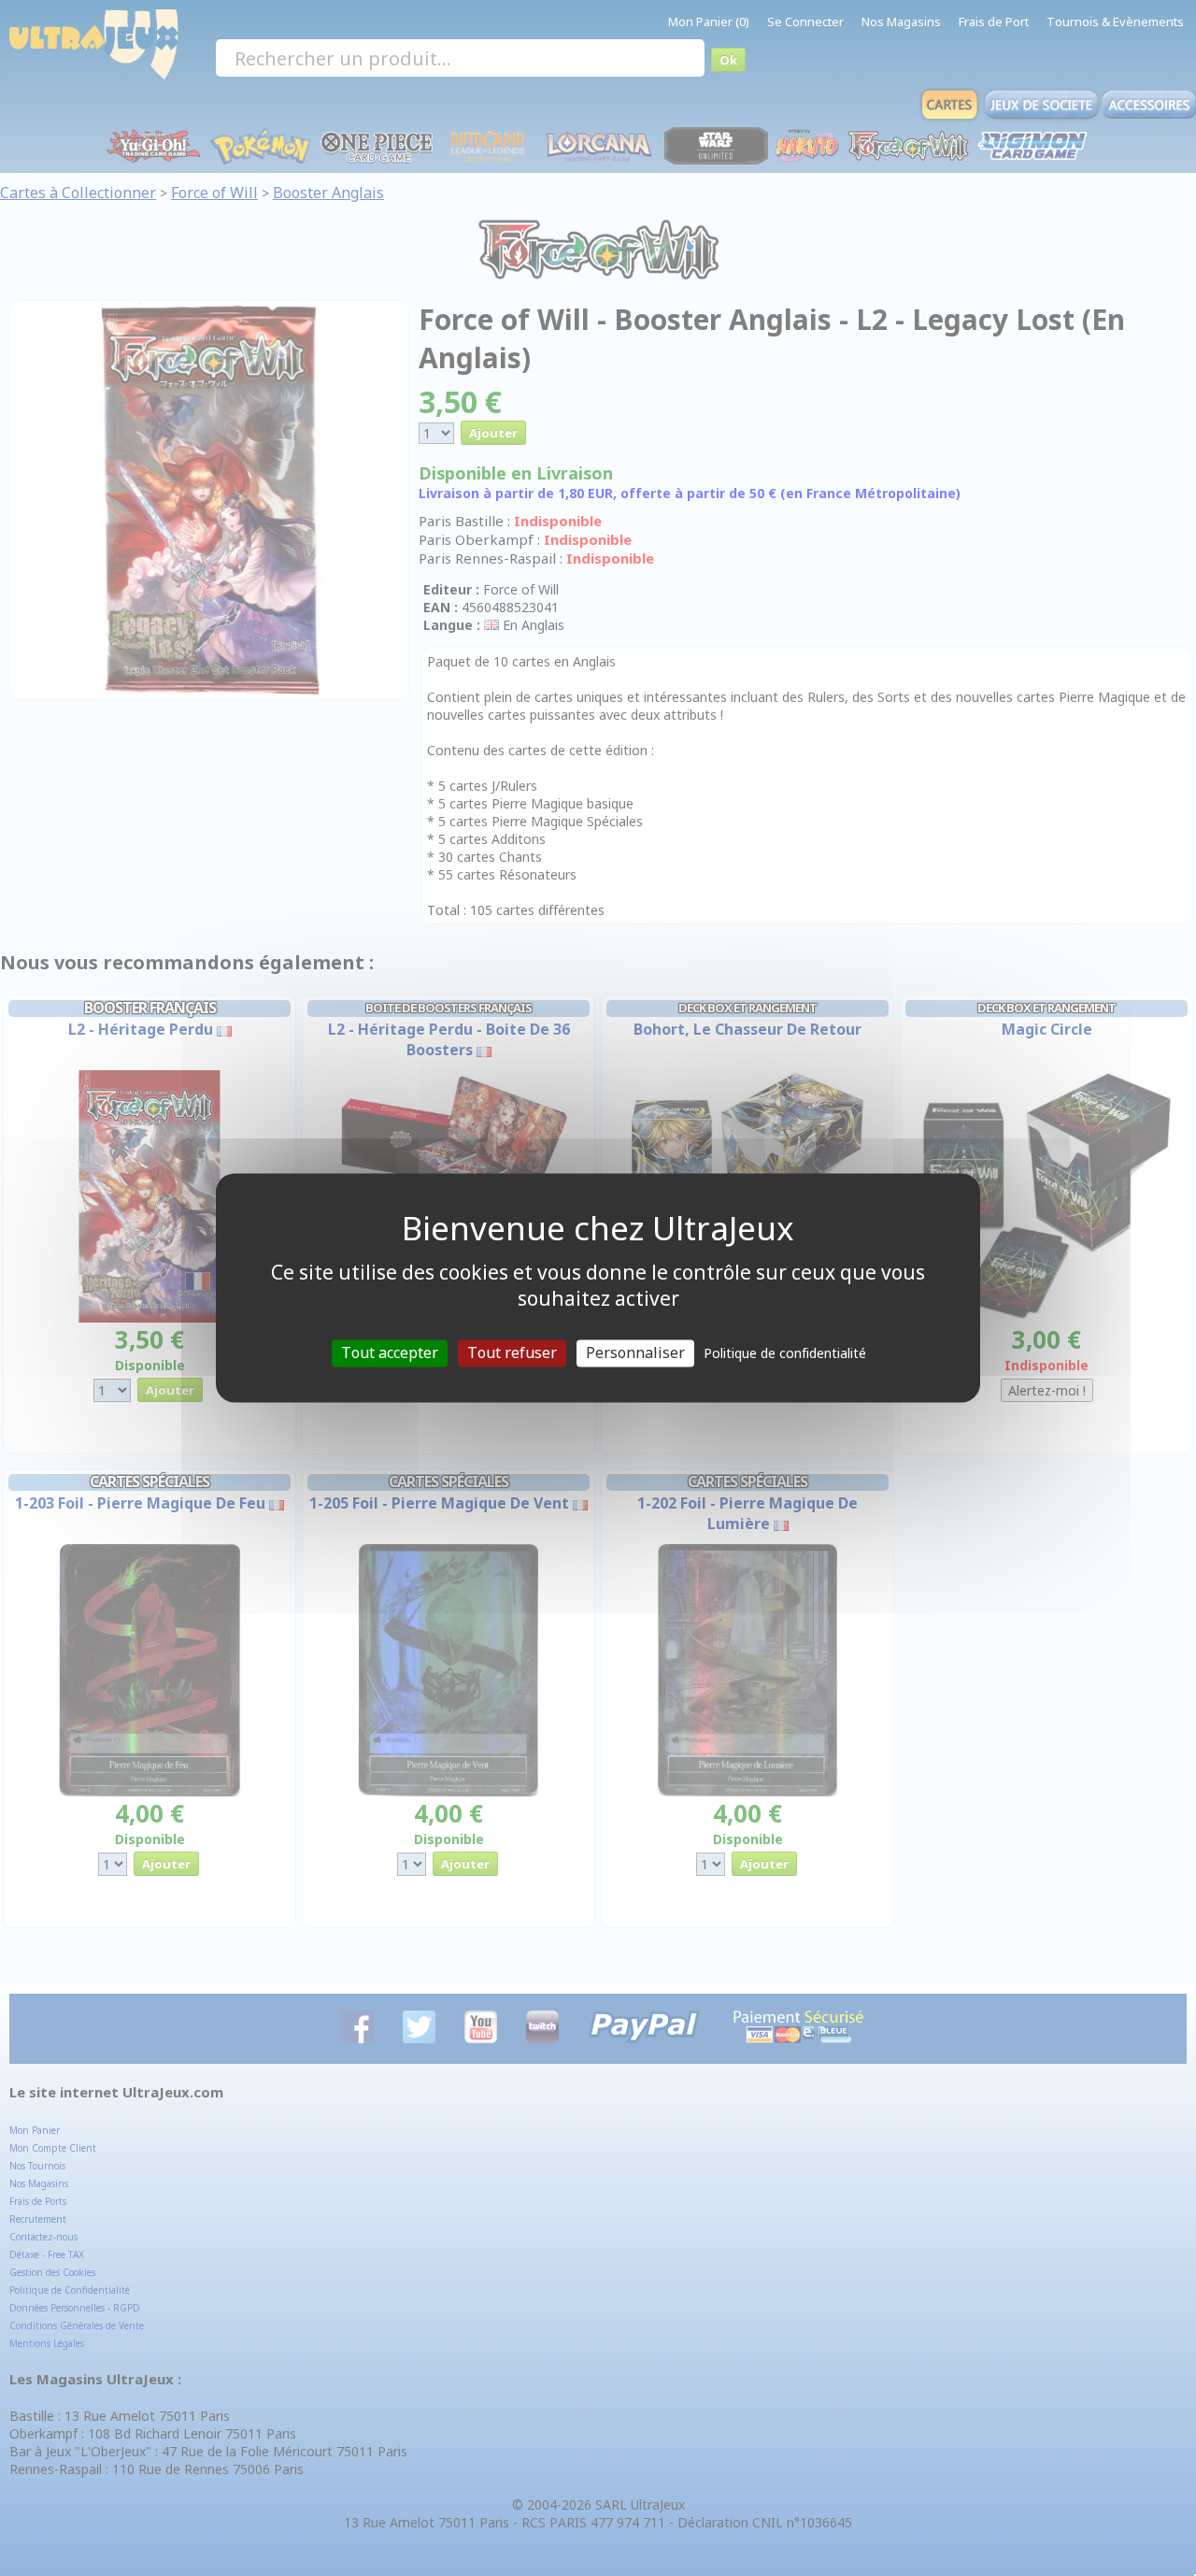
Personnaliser (635, 1352)
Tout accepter (390, 1352)
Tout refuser (512, 1352)
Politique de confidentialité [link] (785, 1353)
